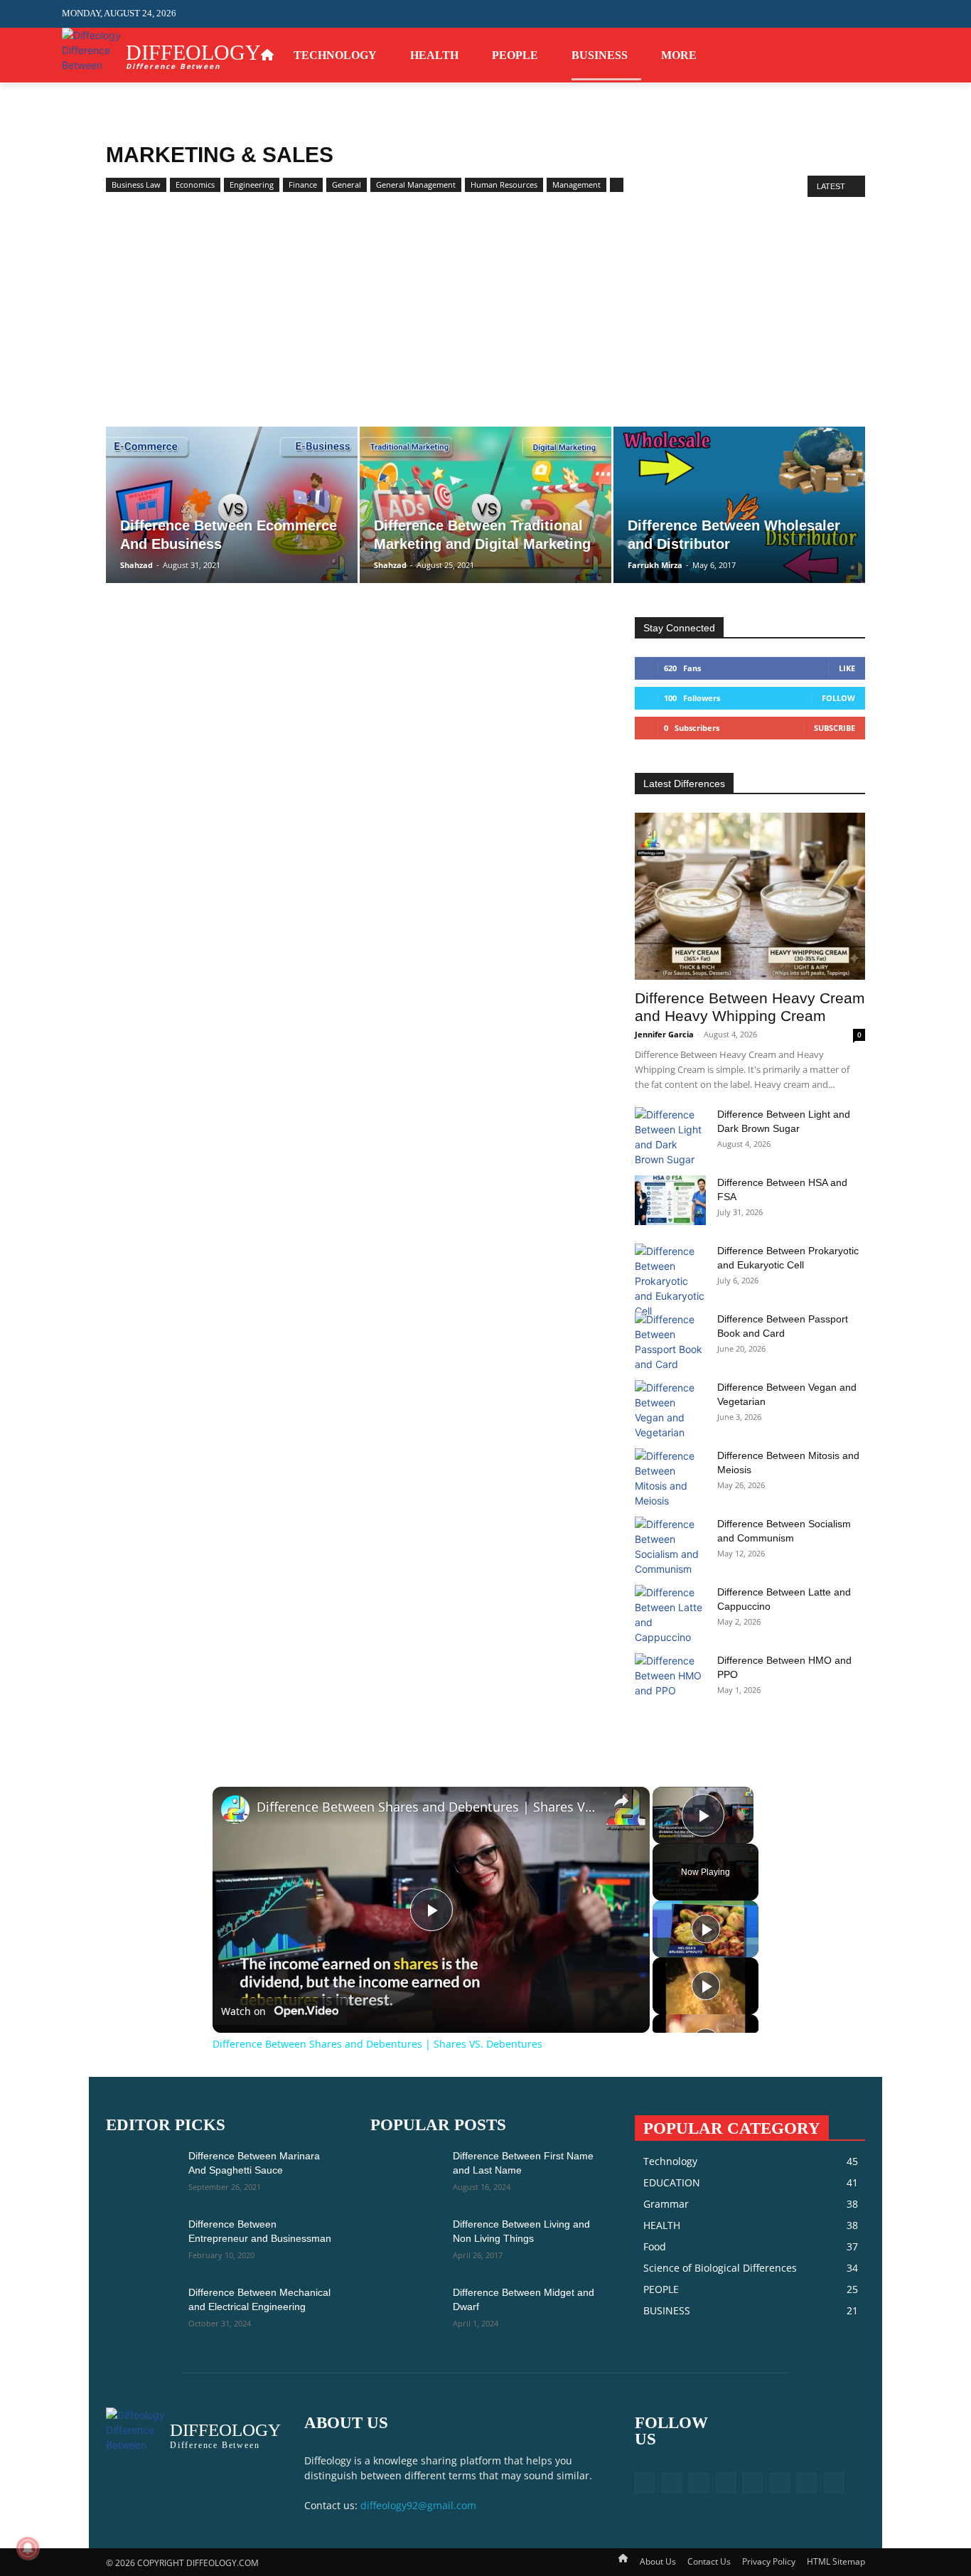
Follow (838, 698)
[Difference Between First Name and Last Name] (406, 2174)
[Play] (706, 1929)
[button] (898, 14)
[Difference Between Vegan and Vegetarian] (670, 1410)
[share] (621, 1801)
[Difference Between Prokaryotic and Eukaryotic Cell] (670, 1281)
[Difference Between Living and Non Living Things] (406, 2242)
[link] (235, 1810)
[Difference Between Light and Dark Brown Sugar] (670, 1137)
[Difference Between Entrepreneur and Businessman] (141, 2242)
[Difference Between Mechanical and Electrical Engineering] (141, 2310)
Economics (195, 185)
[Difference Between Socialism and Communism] (670, 1546)
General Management (416, 185)
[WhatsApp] (879, 55)
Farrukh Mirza (655, 565)
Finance (303, 185)
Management (576, 185)
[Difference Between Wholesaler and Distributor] (739, 505)
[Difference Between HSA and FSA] (670, 1200)
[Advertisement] (485, 320)
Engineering (252, 185)
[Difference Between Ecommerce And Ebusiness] (232, 505)
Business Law (136, 185)
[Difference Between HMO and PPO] (670, 1678)
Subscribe (835, 728)
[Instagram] (814, 55)
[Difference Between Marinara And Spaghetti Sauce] (141, 2174)
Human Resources (504, 185)
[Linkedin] (699, 2483)
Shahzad (136, 565)
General (347, 185)
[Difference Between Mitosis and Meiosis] (670, 1478)
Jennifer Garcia (664, 1034)
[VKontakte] (780, 2483)
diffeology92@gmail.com (418, 2505)
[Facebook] (792, 55)
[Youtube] (901, 55)
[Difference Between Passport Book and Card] (670, 1342)
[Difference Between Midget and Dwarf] (406, 2310)
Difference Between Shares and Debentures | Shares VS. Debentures (429, 1807)
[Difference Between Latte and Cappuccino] (670, 1615)
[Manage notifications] (28, 2548)
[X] (858, 55)
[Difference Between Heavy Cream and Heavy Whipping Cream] (750, 896)
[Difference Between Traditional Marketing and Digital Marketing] (485, 505)
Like (847, 668)
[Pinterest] (836, 55)
